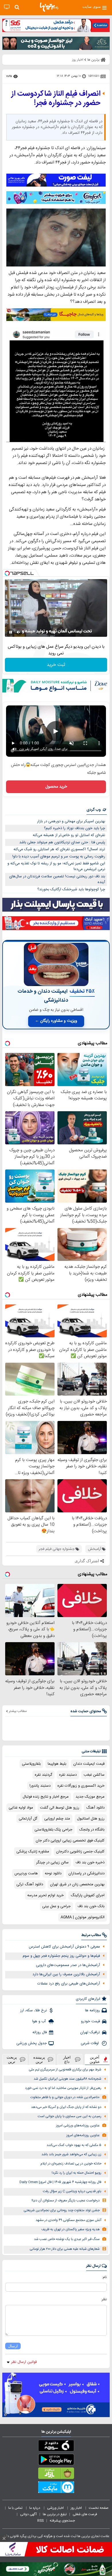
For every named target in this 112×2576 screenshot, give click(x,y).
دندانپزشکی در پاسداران (86, 1873)
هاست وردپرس (26, 1873)
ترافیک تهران (90, 2032)
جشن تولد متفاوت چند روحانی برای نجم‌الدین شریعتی (62, 2210)
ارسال (13, 2346)
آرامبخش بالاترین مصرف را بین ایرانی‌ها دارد (66, 1974)
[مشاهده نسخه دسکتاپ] (7, 7)
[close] (4, 2539)
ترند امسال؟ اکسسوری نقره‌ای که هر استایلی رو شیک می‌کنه (59, 849)
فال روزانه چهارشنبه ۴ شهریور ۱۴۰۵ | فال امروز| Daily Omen (60, 2182)
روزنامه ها (92, 2010)
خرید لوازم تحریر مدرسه (46, 1895)
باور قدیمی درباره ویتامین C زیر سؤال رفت (72, 2191)
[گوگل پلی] (56, 2461)
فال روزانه (40, 2032)
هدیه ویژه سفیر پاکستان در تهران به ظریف (71, 2229)
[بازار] (56, 2474)
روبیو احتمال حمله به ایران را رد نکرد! (77, 2173)
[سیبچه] (56, 2447)
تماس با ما (16, 2508)
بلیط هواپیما (57, 1764)
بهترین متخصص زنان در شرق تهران (77, 1884)
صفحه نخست (99, 2508)
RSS (40, 2521)
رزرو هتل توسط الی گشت (60, 1808)
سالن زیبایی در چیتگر (52, 1862)
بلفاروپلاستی (31, 1764)
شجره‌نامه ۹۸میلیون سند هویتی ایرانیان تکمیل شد (67, 2079)
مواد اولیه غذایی (21, 1808)
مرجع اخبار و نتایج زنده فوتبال (46, 1797)
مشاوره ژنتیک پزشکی (33, 1852)
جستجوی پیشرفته (62, 2521)
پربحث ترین (12, 2059)
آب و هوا (39, 2021)
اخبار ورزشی (56, 2508)
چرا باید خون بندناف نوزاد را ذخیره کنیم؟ (75, 828)
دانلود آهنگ (95, 1808)
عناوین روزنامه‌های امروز (83, 2135)
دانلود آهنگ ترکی (30, 1884)
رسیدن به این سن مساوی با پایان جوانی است (69, 2116)
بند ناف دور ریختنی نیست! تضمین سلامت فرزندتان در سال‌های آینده (57, 879)
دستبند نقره (68, 1775)
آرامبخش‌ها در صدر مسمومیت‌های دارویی (68, 1965)
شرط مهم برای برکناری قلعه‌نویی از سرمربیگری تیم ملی (65, 2070)
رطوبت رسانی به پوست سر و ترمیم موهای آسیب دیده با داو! (59, 857)
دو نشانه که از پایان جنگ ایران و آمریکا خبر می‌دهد (66, 2107)
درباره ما (35, 2508)
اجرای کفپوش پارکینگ (88, 1895)
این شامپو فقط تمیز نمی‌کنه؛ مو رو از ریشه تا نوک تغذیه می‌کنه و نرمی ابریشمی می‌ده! (56, 867)
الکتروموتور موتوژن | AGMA (83, 1917)
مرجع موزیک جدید (90, 1797)
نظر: (104, 2299)
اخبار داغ (67, 2059)
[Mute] (19, 632)
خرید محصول (56, 787)
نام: (104, 2277)
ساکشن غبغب (94, 1775)
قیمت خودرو (90, 2021)
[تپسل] (7, 573)
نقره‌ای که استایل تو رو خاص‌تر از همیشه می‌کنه (69, 835)
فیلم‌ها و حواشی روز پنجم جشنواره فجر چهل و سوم (61, 1956)
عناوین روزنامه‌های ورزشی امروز (78, 2126)
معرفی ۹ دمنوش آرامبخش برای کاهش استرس (64, 1947)
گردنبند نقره (44, 1775)
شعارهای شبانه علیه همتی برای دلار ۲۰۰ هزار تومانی (65, 2249)
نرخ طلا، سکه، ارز (33, 2010)
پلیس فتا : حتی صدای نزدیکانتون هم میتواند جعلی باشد (62, 842)
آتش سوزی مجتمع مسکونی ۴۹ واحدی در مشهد (68, 2220)
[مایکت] (56, 2488)
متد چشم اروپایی (57, 1819)
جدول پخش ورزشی (32, 2043)
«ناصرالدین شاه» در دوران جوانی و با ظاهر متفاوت (65, 2097)
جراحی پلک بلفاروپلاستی (53, 1830)
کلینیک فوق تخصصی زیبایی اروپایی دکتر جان (70, 1841)
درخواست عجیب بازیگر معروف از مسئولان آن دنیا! (66, 2201)
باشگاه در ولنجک (92, 1830)
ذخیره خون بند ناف (90, 1862)
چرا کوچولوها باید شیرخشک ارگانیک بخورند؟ (71, 889)
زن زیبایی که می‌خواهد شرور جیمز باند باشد (71, 2155)
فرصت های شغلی (85, 2514)
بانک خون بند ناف (91, 1906)
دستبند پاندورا (40, 1786)
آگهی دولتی (28, 2514)
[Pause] (11, 632)
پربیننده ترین (39, 2059)
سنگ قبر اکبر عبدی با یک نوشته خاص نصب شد (67, 2239)
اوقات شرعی (90, 2043)
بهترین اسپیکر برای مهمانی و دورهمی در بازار (71, 821)
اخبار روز (77, 2508)
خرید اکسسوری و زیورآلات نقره (81, 1786)
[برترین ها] (49, 7)
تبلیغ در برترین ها (55, 2514)
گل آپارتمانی (28, 1819)
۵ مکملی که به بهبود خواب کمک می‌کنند (74, 2145)
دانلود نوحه (53, 1873)
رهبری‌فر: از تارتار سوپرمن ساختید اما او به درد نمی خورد (63, 2088)
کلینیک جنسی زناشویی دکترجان (80, 1852)
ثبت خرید (56, 665)
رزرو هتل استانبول (91, 1819)
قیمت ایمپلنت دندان (89, 1764)
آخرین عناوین (95, 2059)
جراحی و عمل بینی (56, 1906)
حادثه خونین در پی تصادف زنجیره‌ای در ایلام (71, 2164)
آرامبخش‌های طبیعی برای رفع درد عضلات (69, 1984)
